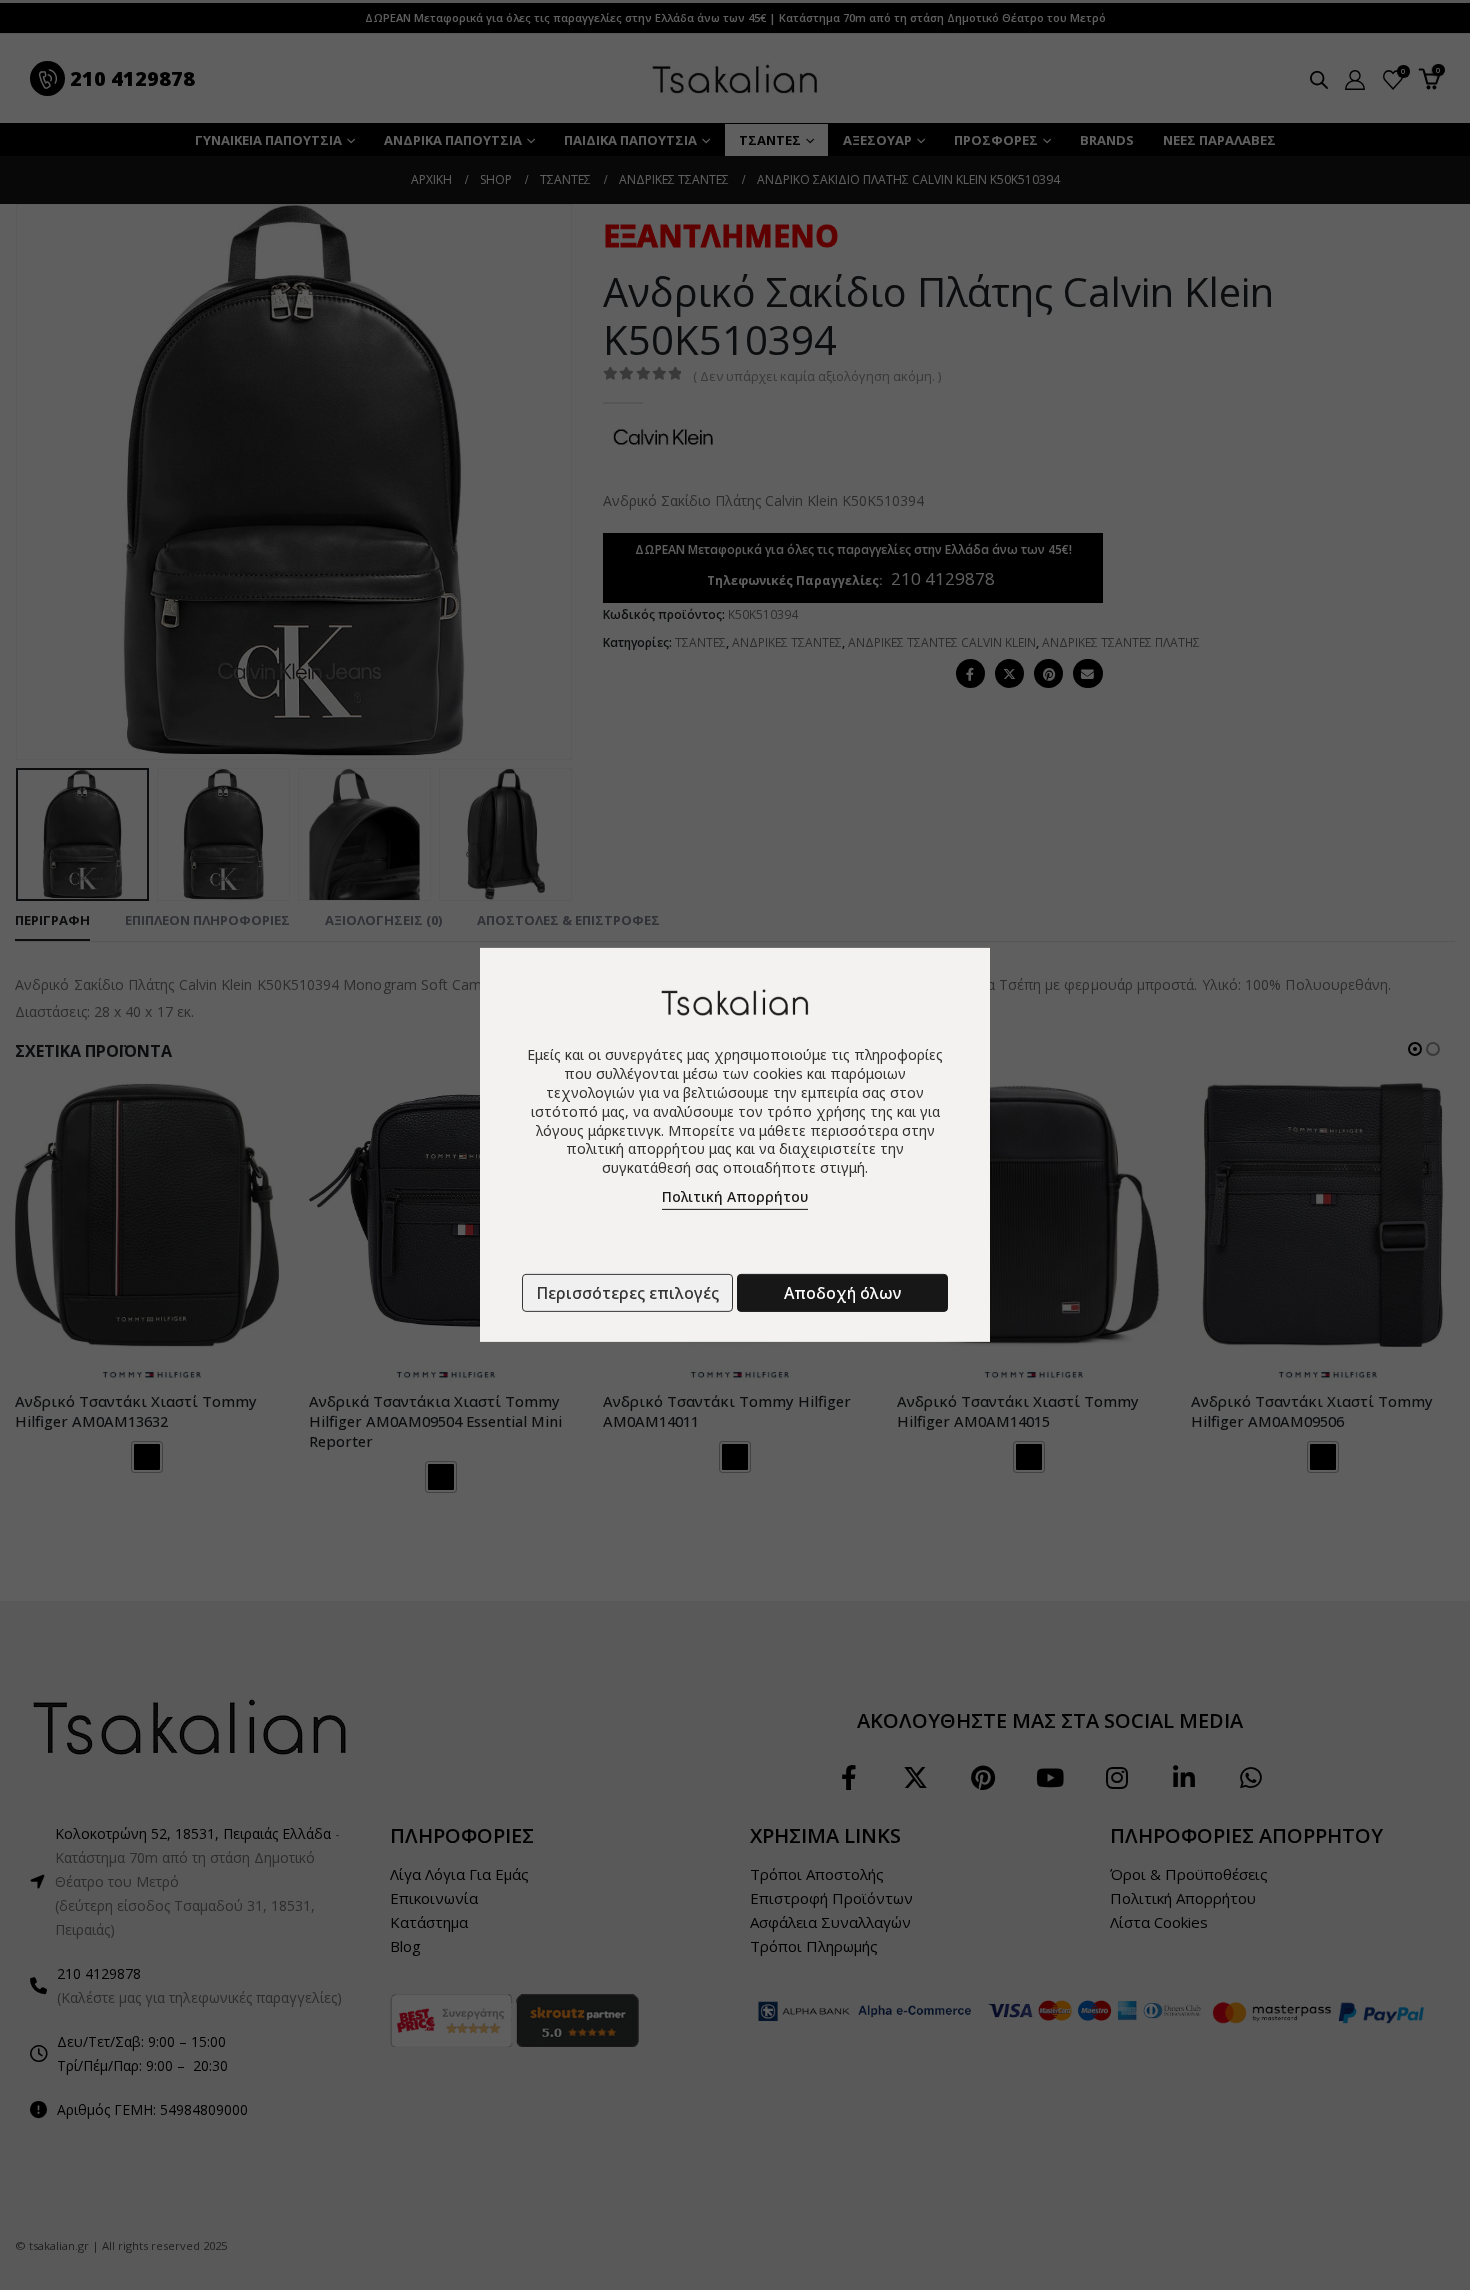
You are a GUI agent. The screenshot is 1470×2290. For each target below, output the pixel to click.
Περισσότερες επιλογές (627, 1293)
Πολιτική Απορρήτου (735, 1196)
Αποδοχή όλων (842, 1293)
